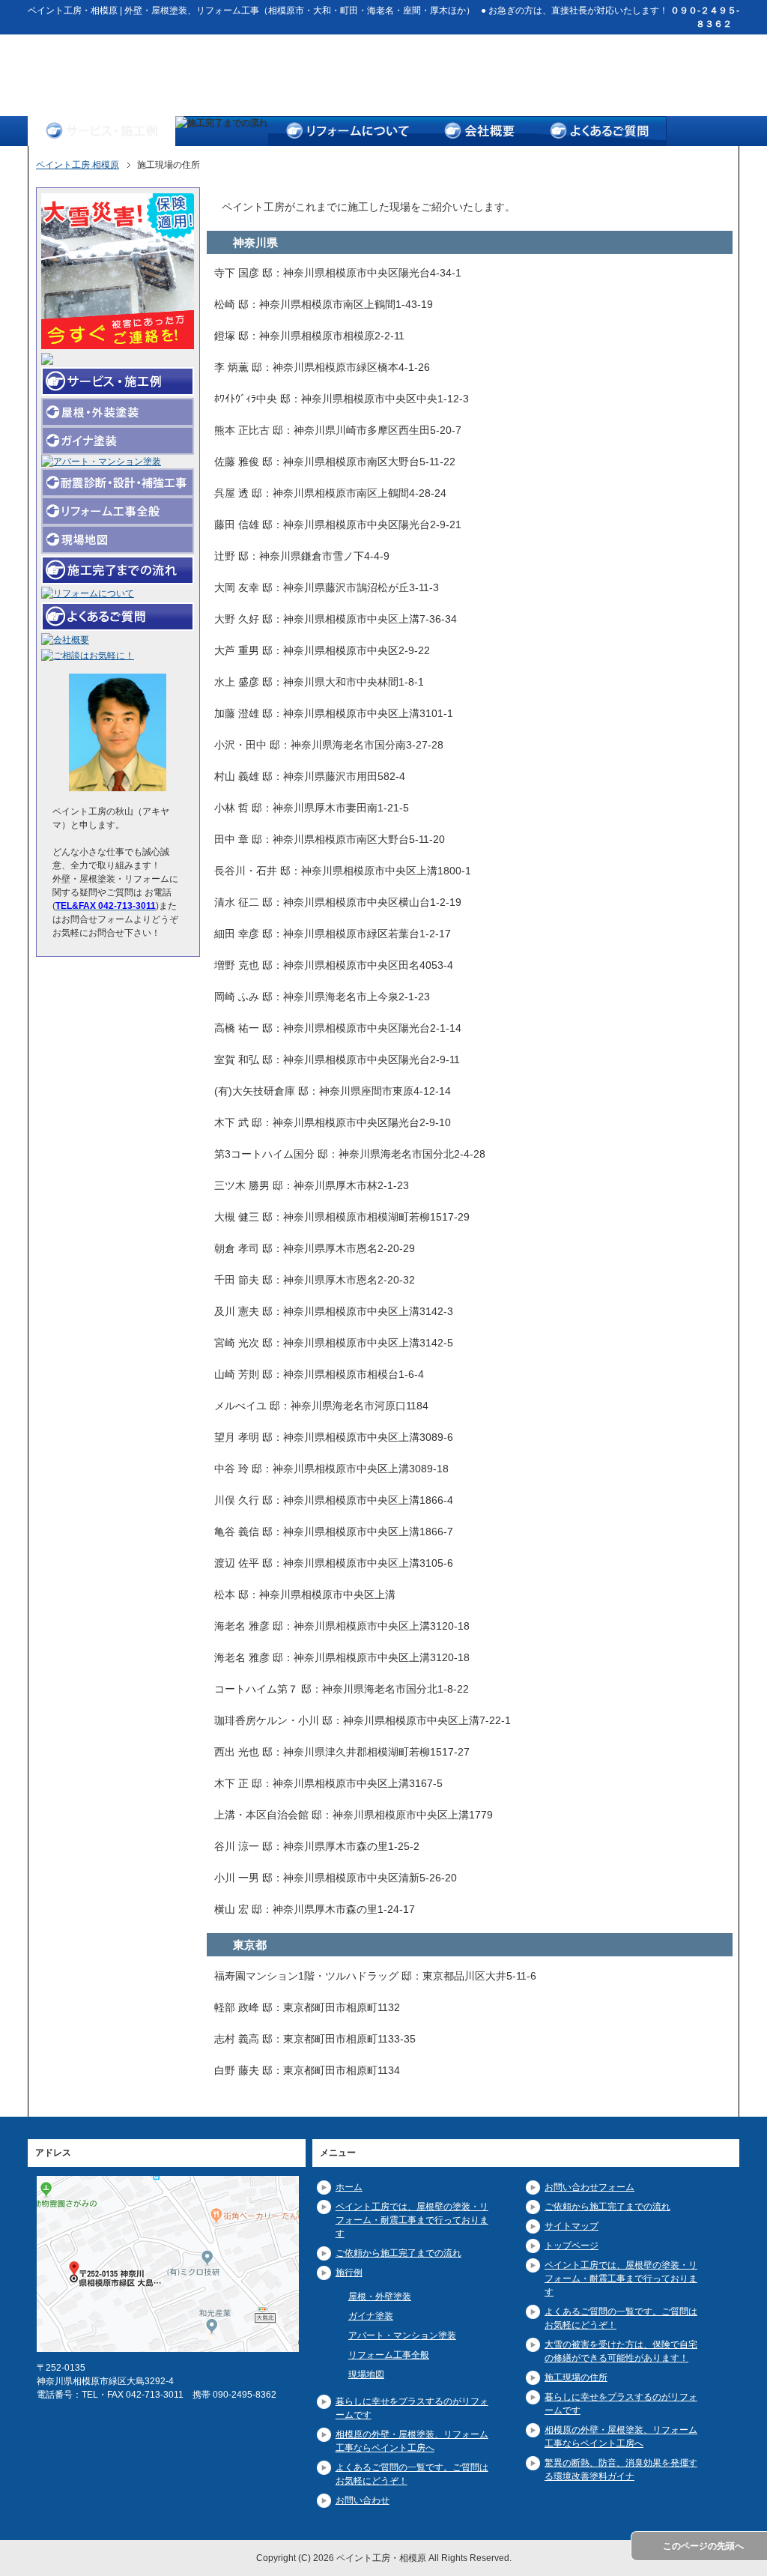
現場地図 (366, 2374)
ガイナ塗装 (371, 2316)
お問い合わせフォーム (589, 2187)
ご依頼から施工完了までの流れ (398, 2253)
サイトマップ (572, 2226)
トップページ (572, 2246)
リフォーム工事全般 (389, 2355)
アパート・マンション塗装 (402, 2335)
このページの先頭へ (703, 2546)
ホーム (349, 2187)
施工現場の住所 (576, 2377)
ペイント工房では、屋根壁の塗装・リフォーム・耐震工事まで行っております (412, 2220)
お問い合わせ (363, 2500)
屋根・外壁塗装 (380, 2297)
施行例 (349, 2273)
